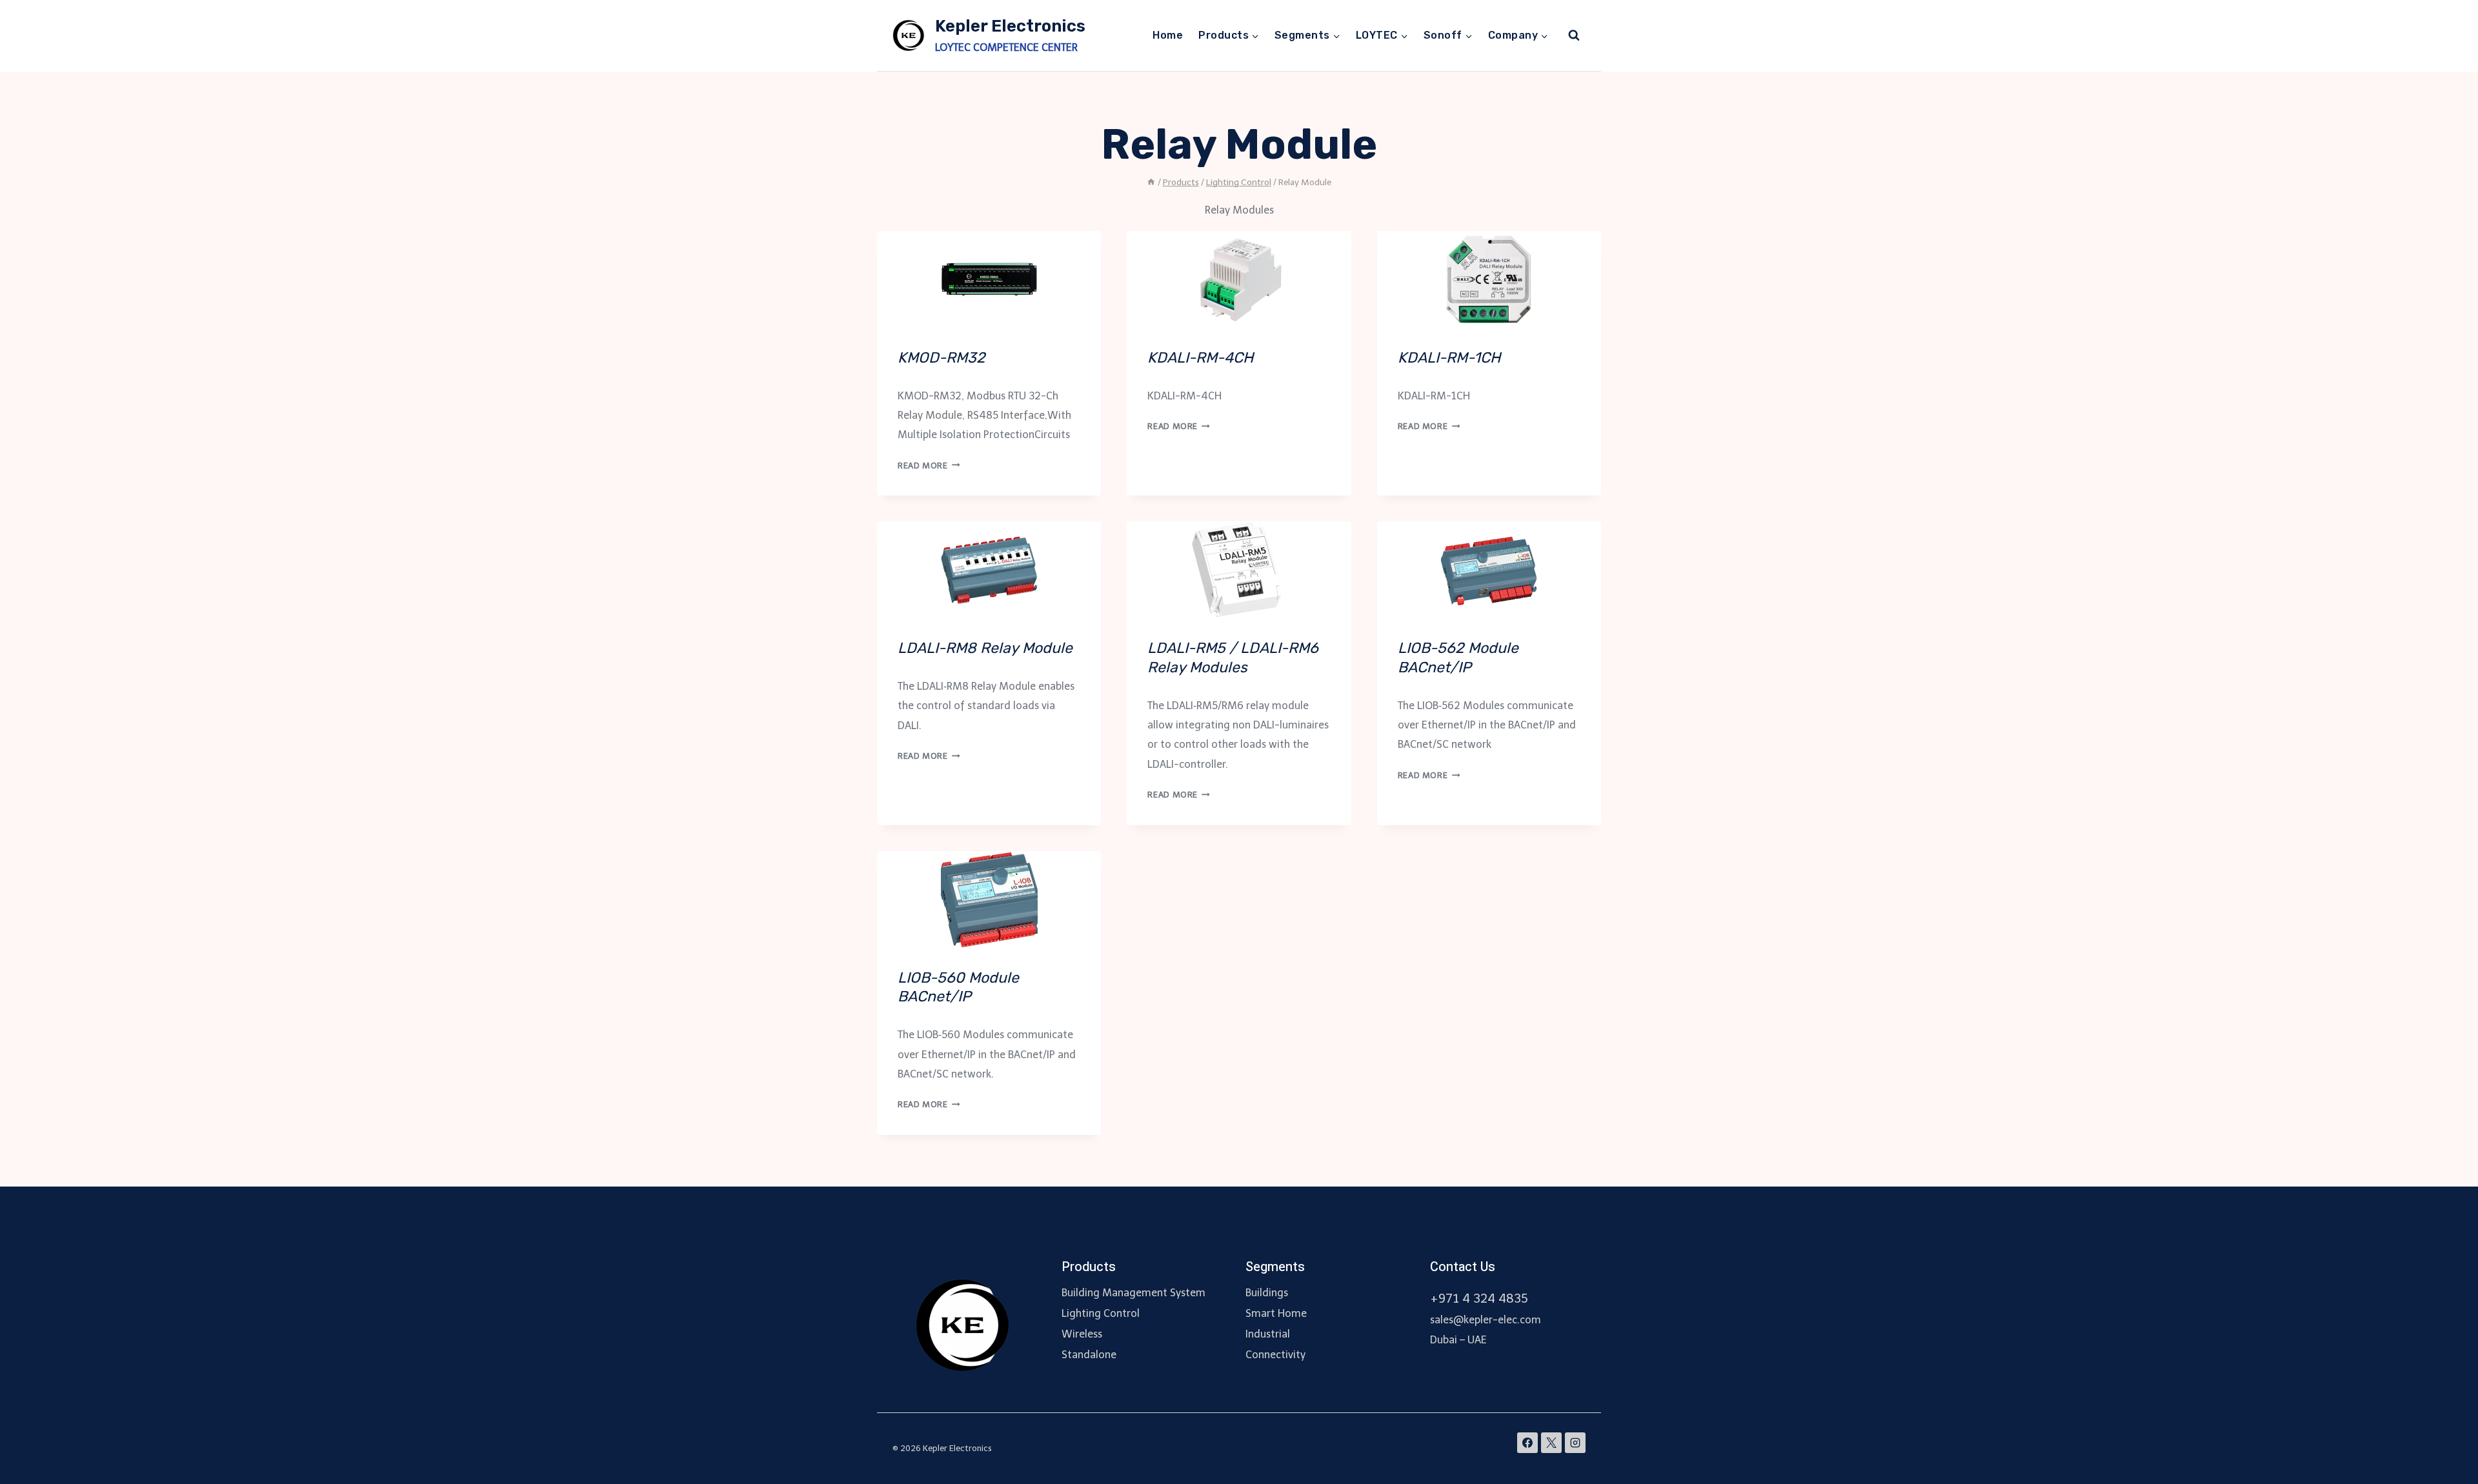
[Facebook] (1527, 1443)
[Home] (1151, 182)
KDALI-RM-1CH (1449, 357)
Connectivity (1275, 1355)
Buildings (1267, 1293)
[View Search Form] (1574, 35)
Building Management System (1133, 1293)
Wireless (1082, 1334)
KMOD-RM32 (942, 357)
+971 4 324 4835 (1479, 1298)
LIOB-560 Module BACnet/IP (958, 987)
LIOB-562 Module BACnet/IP (1458, 657)
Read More (929, 466)
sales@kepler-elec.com (1486, 1320)
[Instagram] (1575, 1443)
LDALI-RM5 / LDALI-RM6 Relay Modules (1233, 657)
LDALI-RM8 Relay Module (985, 648)
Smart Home (1276, 1313)
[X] (1551, 1443)
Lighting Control (1101, 1313)
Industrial (1268, 1334)
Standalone (1089, 1355)
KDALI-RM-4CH (1200, 357)
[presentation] (989, 279)
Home (1168, 35)
